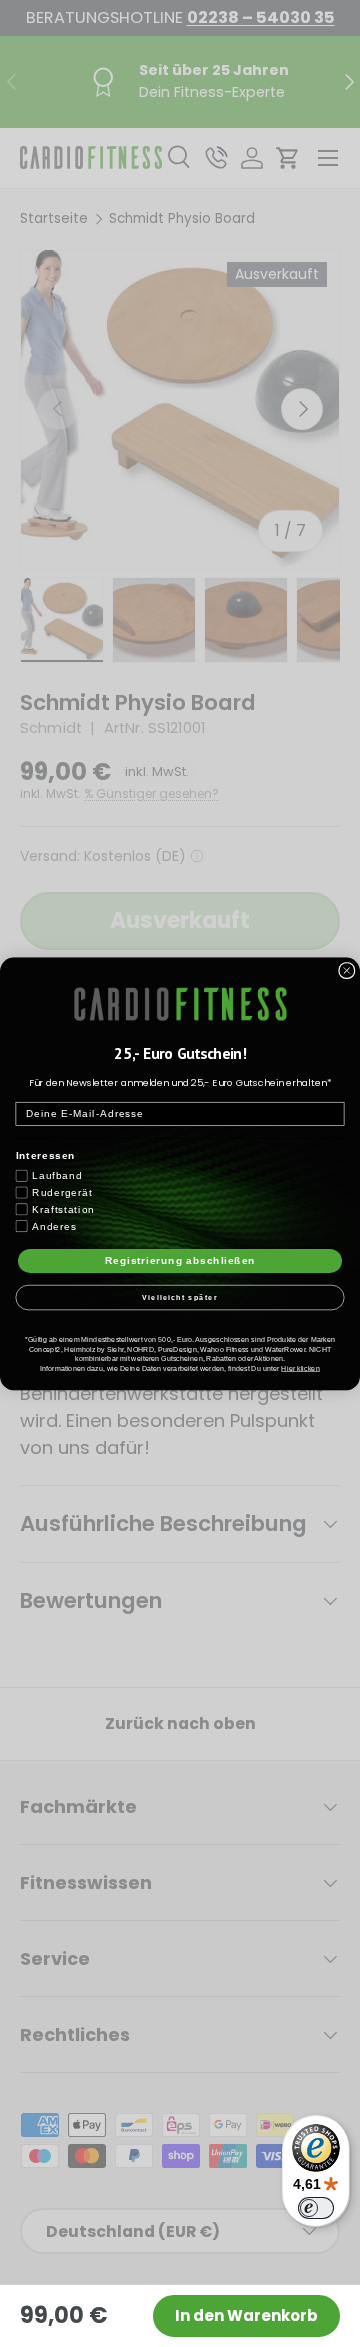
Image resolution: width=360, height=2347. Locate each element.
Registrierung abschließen (180, 1260)
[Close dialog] (347, 970)
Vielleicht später (180, 1297)
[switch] (316, 2208)
